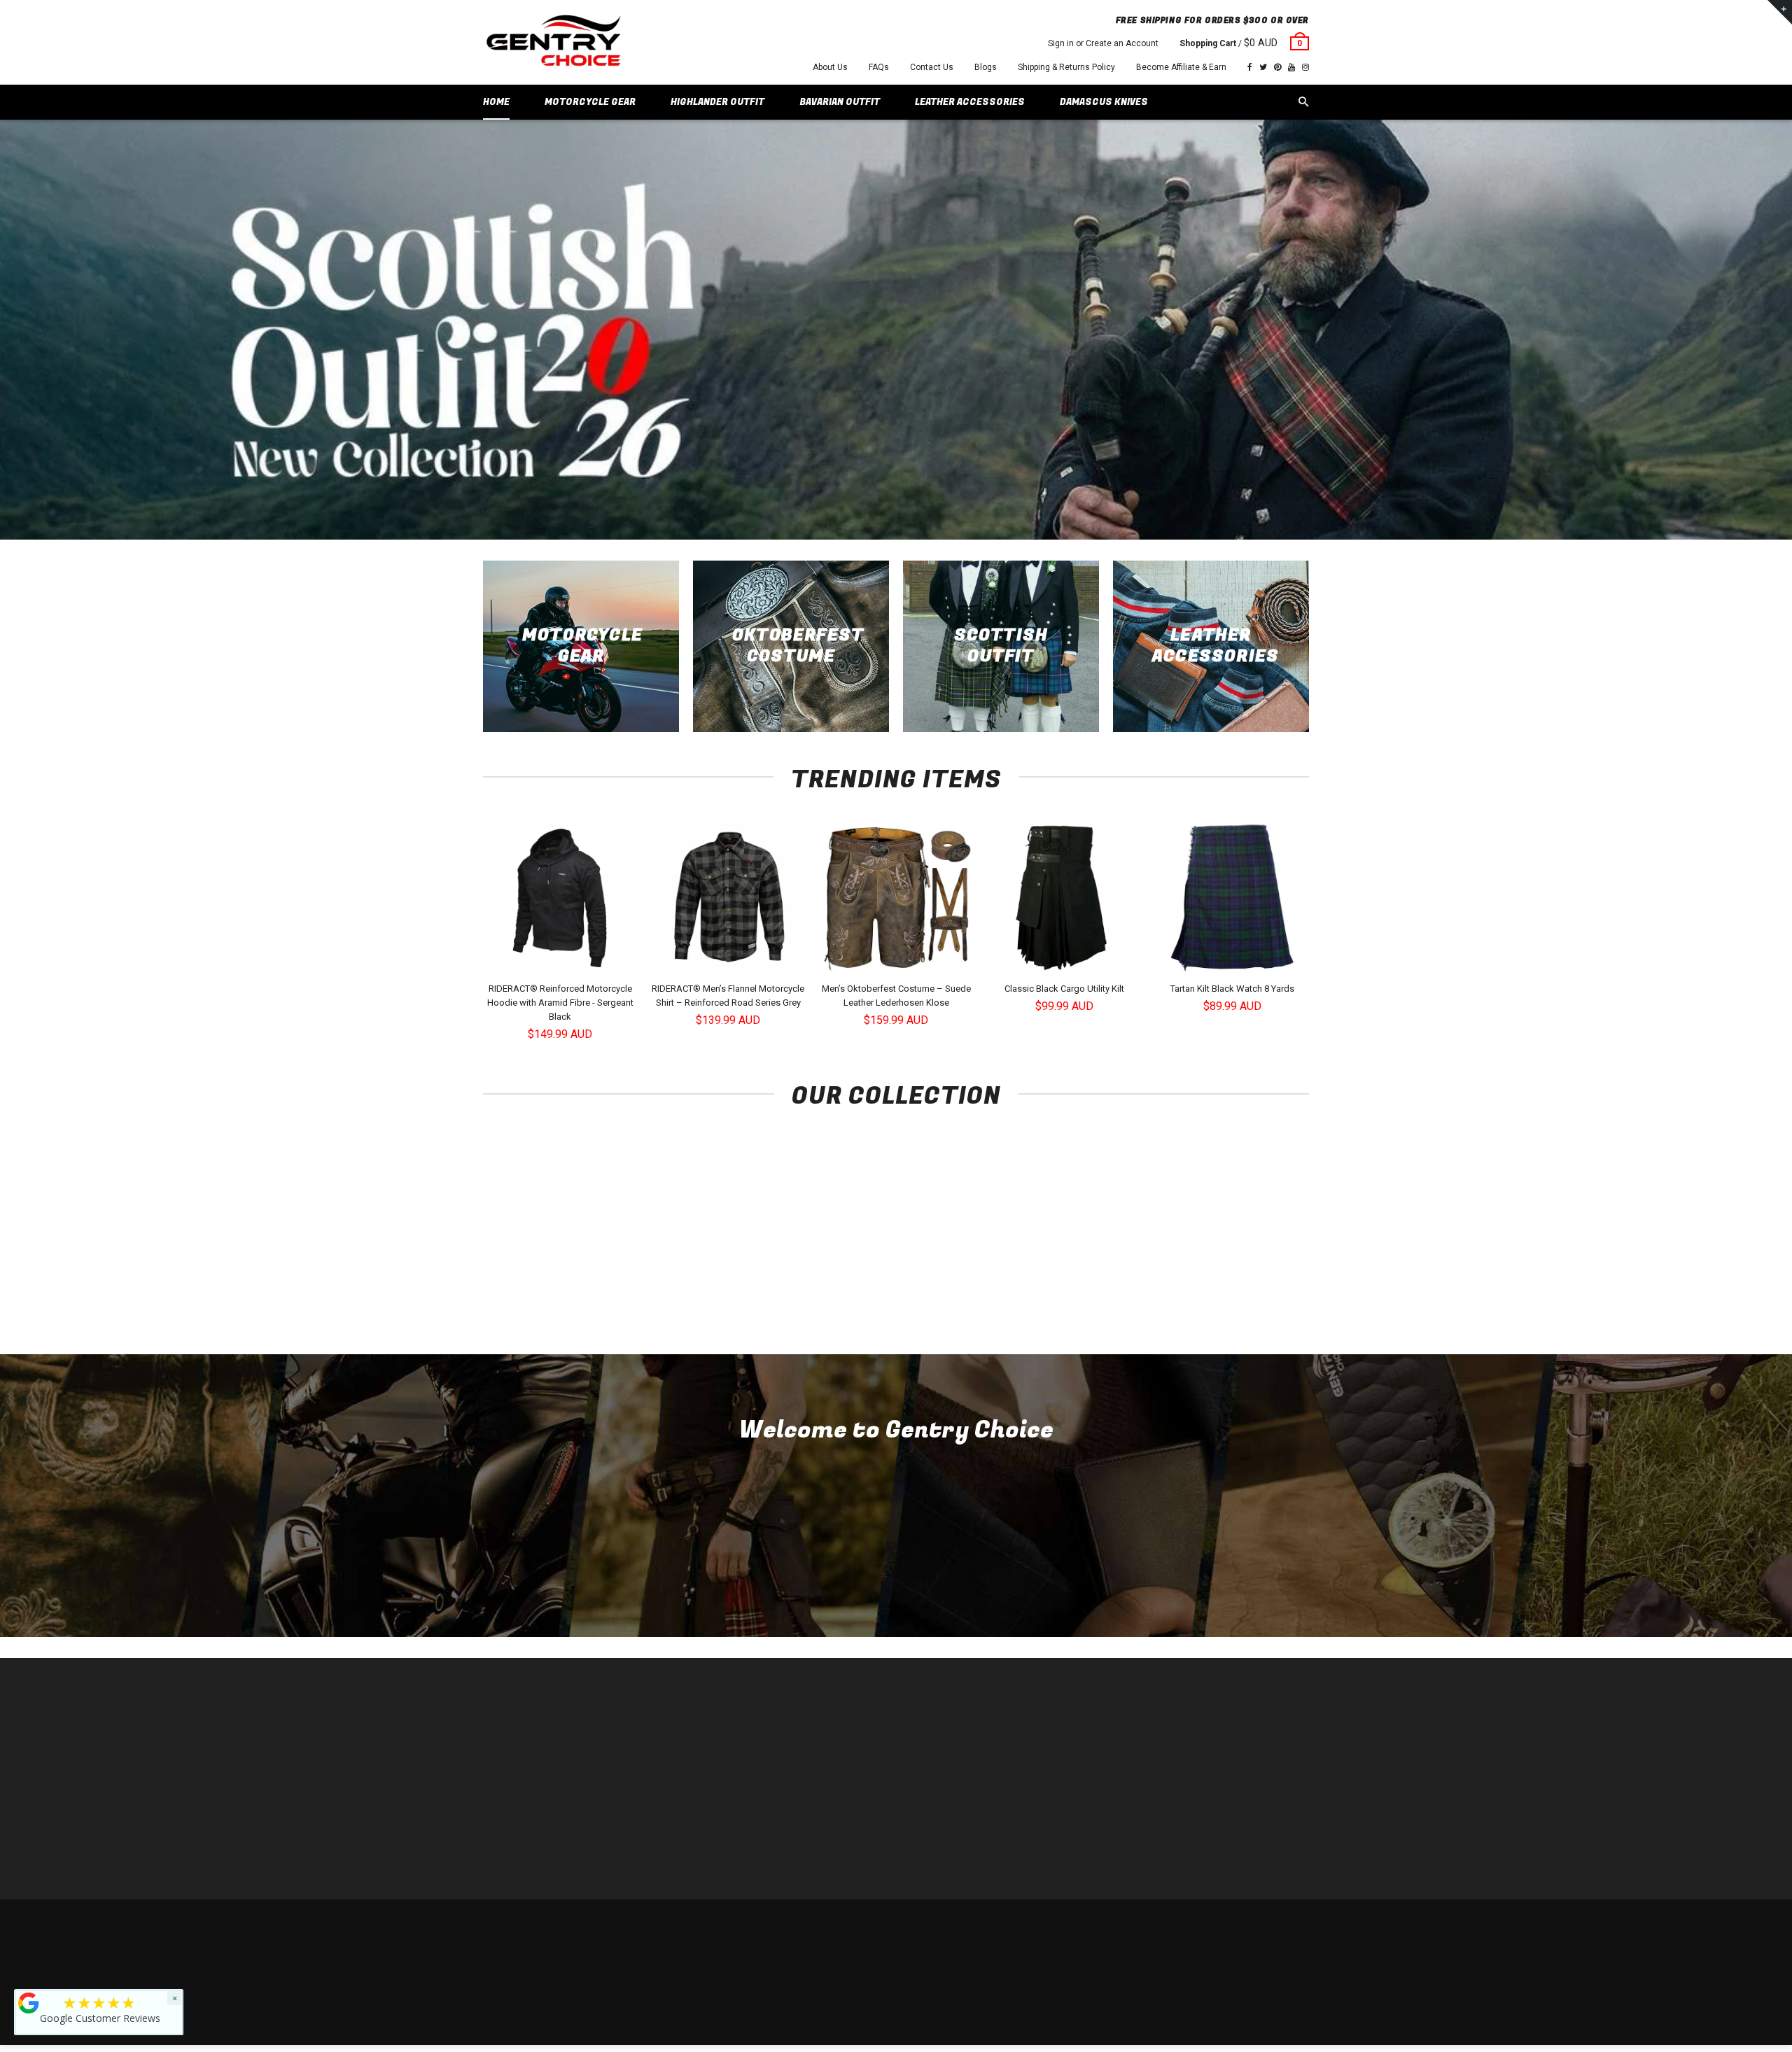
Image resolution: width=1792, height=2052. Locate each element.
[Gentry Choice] (553, 42)
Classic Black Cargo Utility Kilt (1064, 989)
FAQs (879, 67)
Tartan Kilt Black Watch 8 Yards (1232, 989)
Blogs (986, 67)
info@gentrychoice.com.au (550, 1770)
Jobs (703, 1854)
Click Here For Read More (896, 1583)
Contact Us (932, 67)
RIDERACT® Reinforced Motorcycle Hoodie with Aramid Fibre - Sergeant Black (560, 1003)
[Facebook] (1250, 67)
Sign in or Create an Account (1103, 43)
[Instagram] (1305, 67)
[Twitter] (1263, 67)
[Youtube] (1291, 67)
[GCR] (29, 2003)
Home (705, 1728)
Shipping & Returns (1208, 1927)
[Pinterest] (1277, 67)
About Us (830, 67)
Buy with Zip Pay (726, 1791)
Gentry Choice (573, 1927)
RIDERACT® (717, 1812)
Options (564, 963)
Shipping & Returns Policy (1066, 67)
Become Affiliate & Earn (1181, 67)
